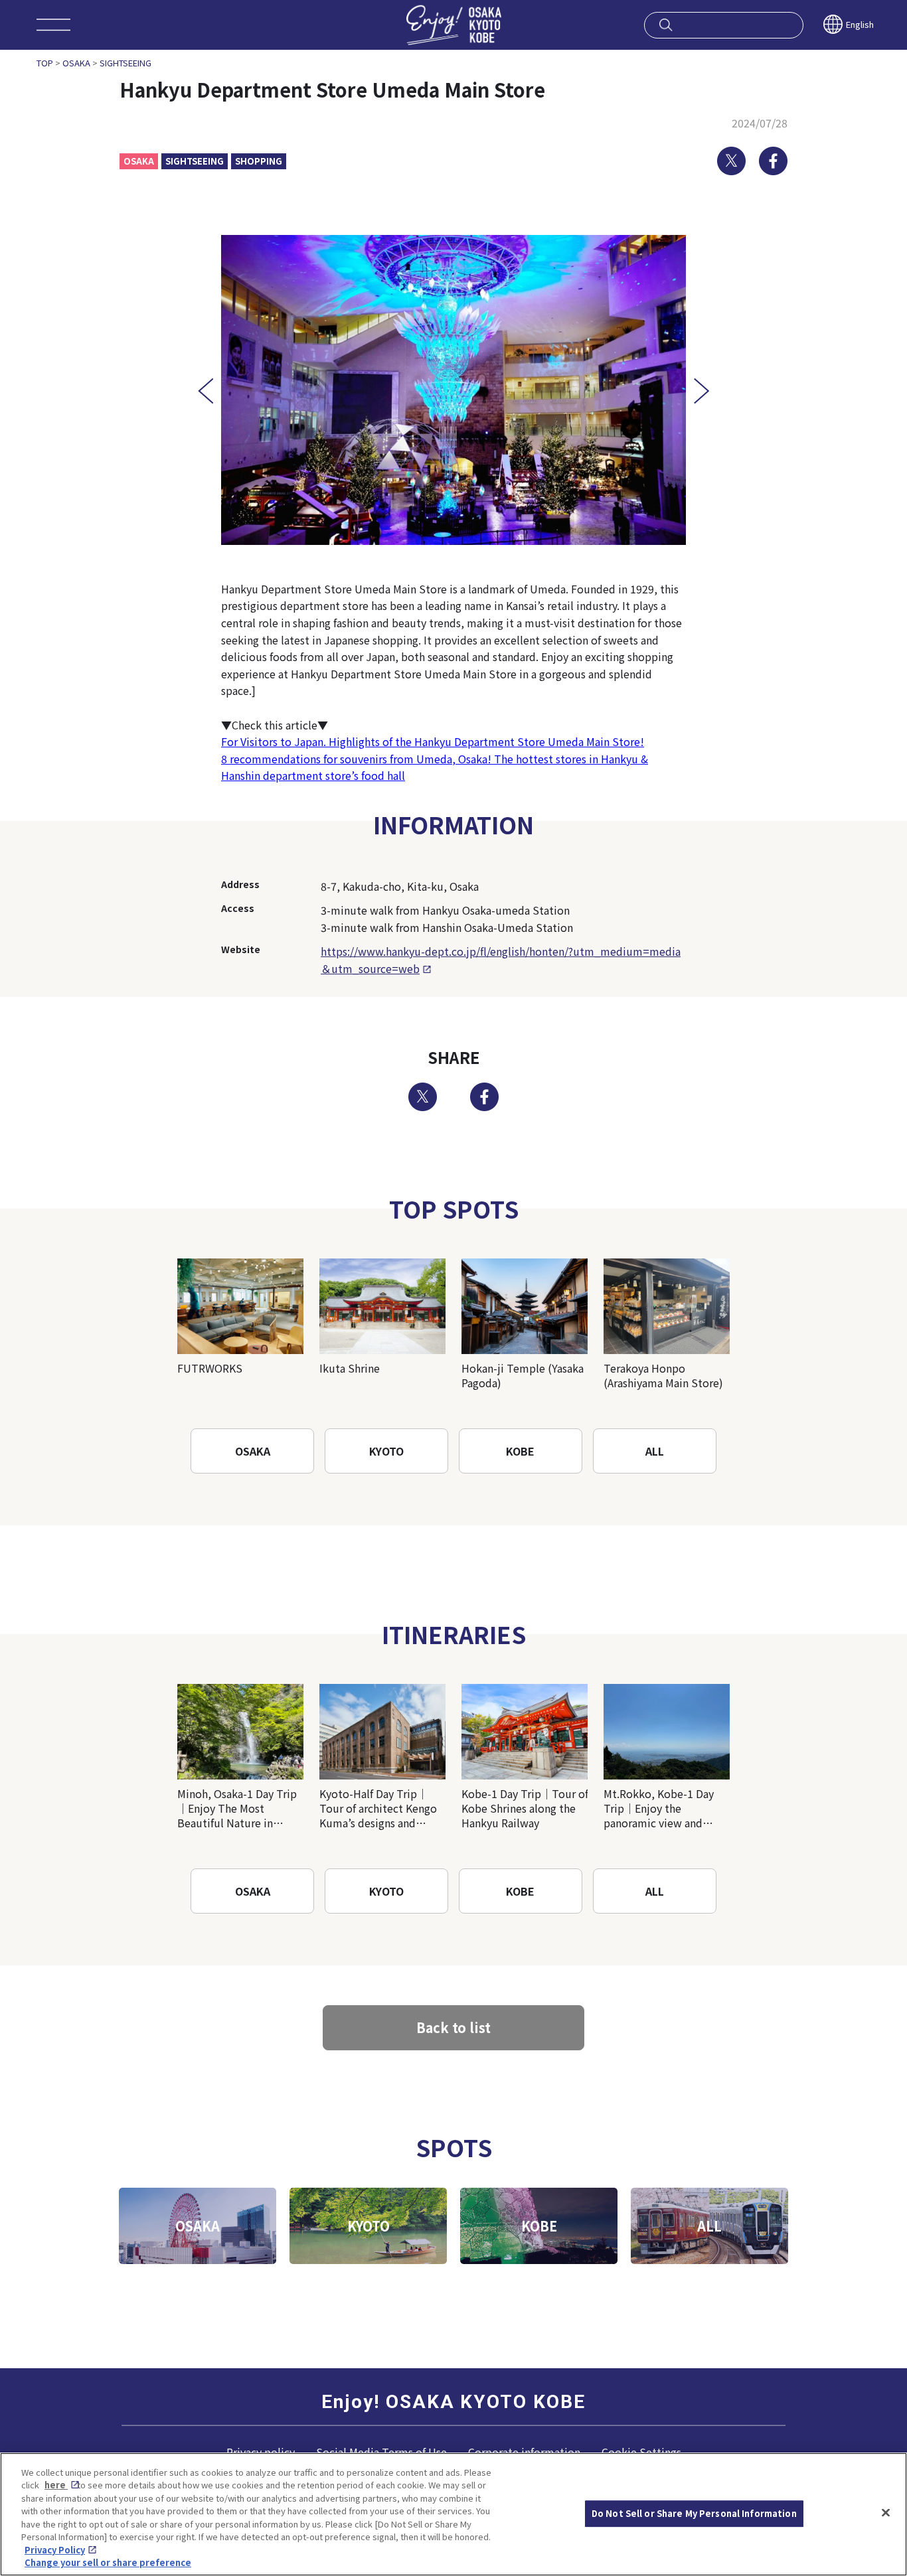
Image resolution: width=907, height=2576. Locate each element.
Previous (206, 391)
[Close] (886, 2512)
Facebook (773, 161)
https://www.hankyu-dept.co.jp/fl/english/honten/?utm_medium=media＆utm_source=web (501, 960)
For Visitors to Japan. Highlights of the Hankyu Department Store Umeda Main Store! (433, 741)
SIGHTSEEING (125, 63)
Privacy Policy (55, 2550)
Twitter (731, 161)
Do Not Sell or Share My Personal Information (694, 2513)
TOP (45, 63)
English (860, 24)
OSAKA (76, 63)
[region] (453, 2514)
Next (701, 391)
